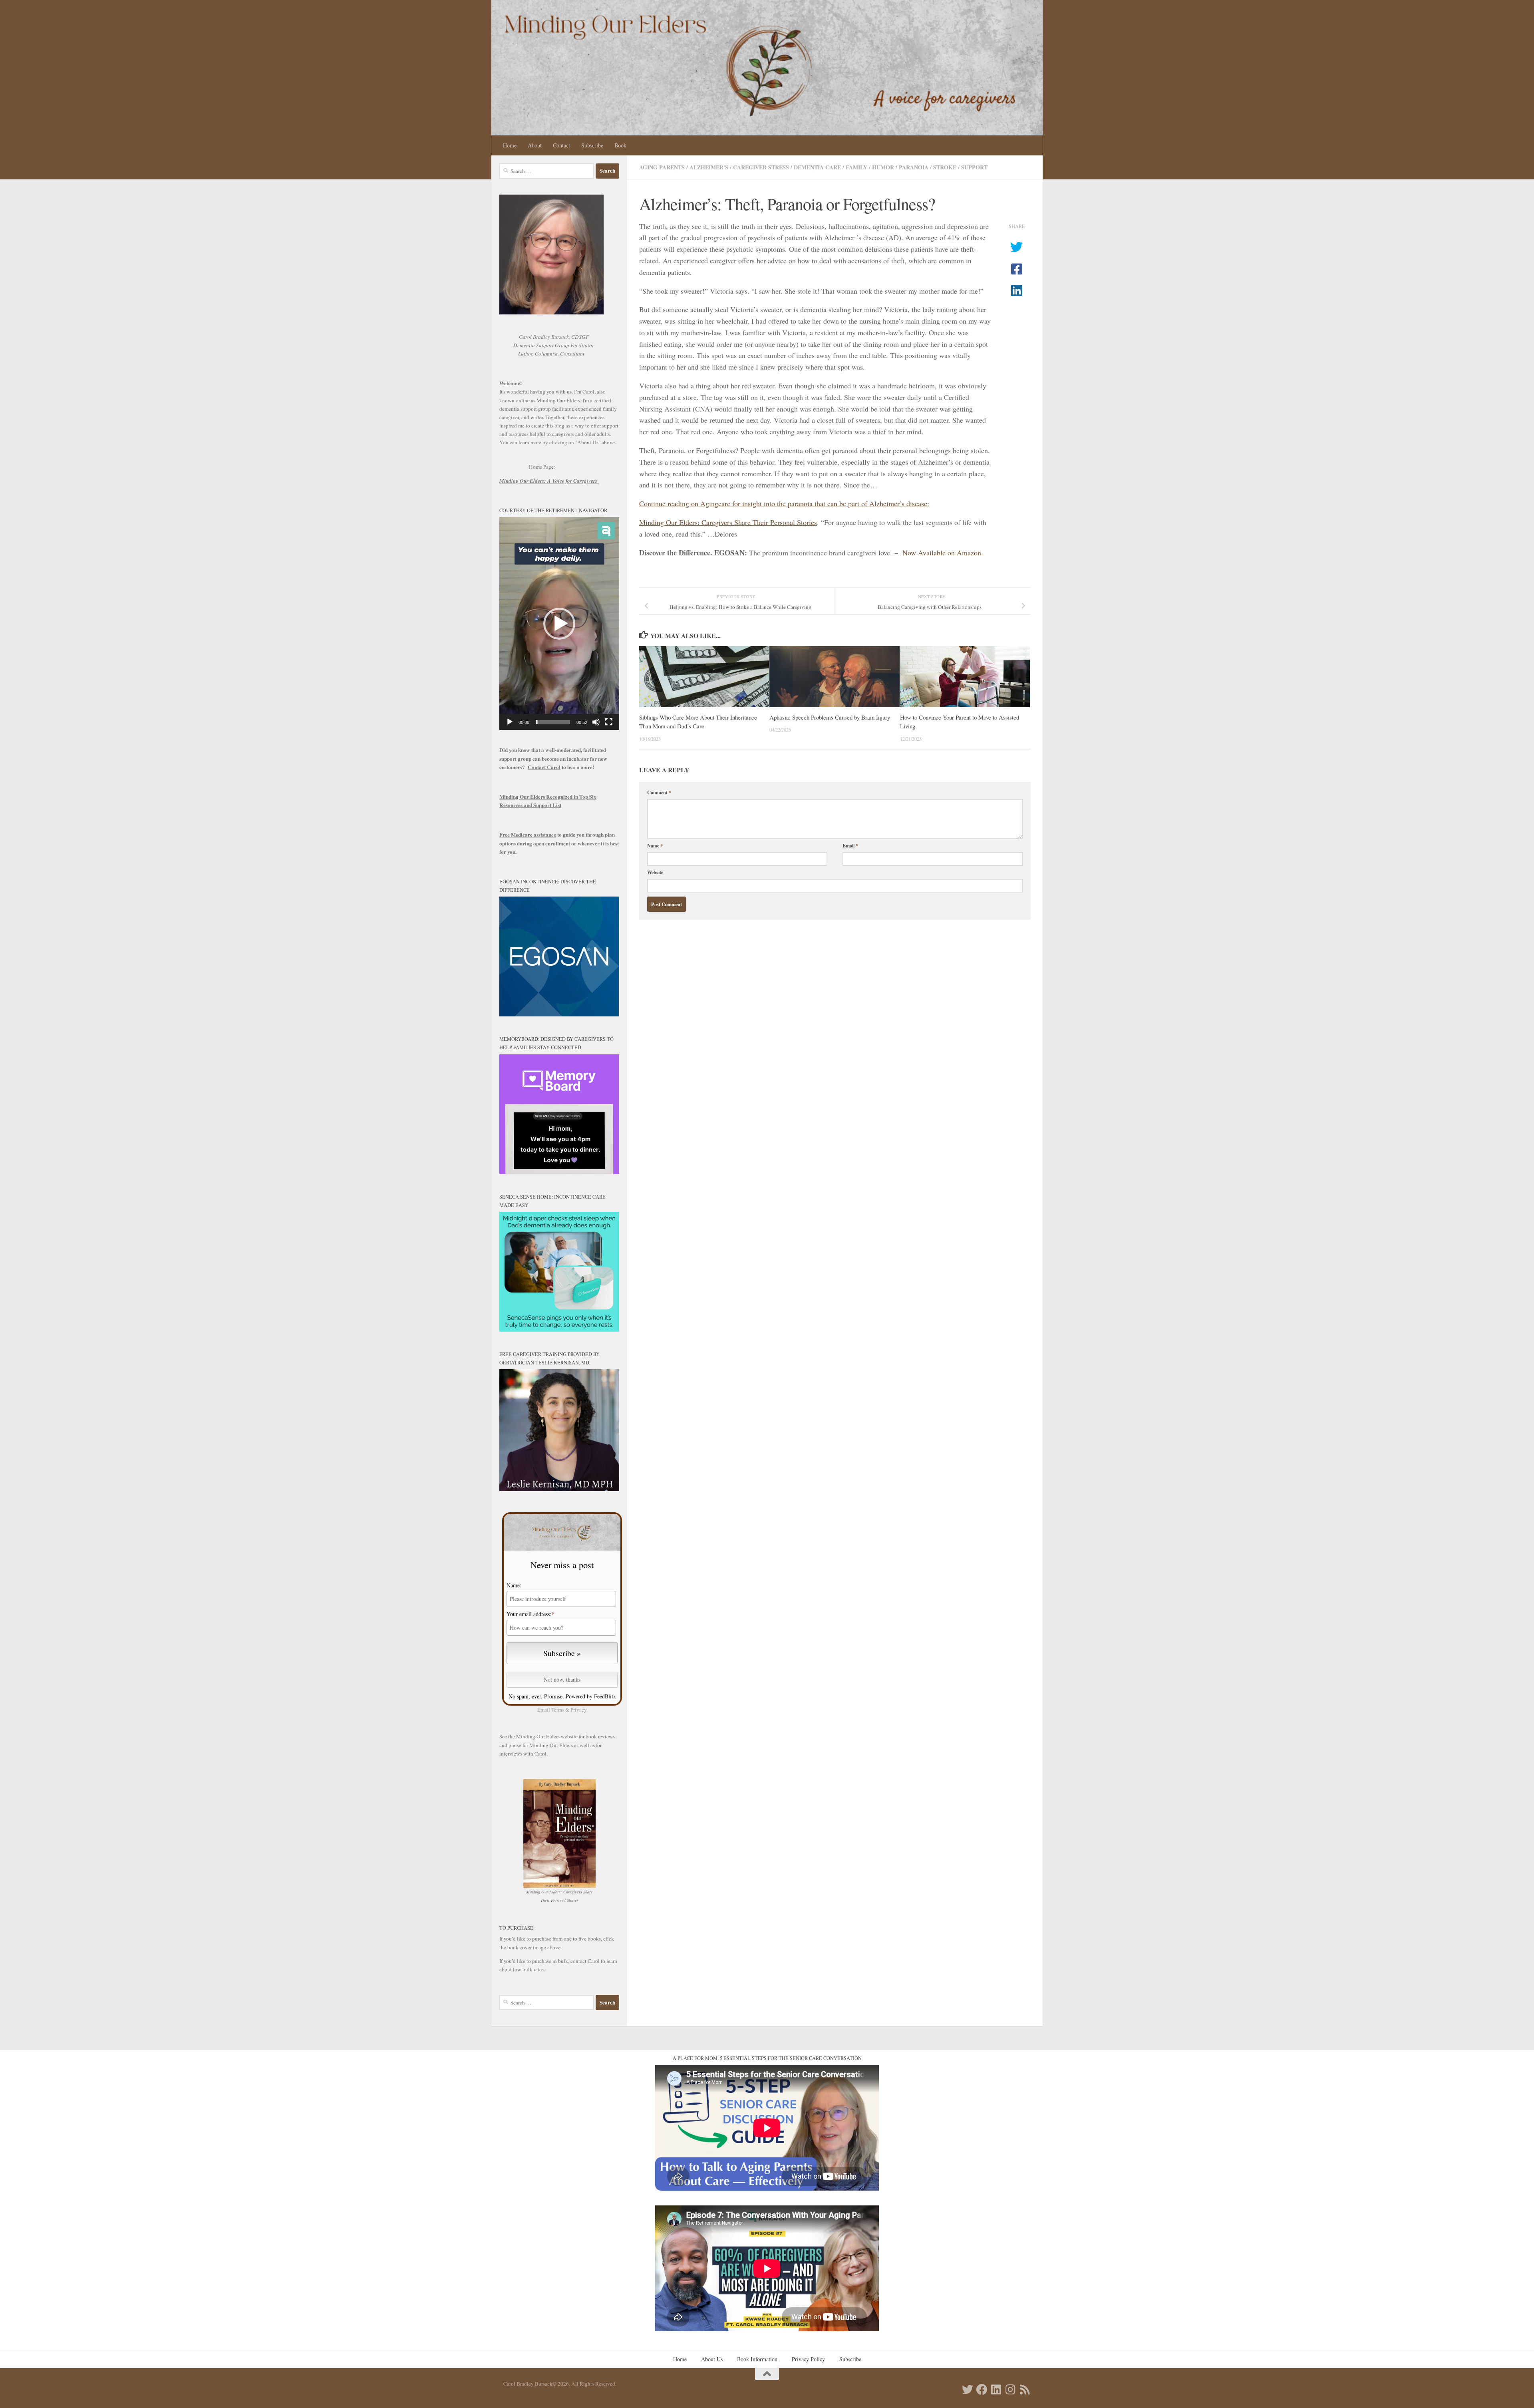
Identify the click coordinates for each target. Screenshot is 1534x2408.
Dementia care (817, 167)
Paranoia (914, 167)
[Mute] (596, 722)
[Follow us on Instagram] (1011, 2390)
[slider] (553, 722)
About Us (712, 2359)
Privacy (579, 1710)
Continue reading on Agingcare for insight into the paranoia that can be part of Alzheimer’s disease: (784, 503)
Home (510, 145)
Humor (883, 167)
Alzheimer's (709, 167)
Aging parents (662, 167)
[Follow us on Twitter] (968, 2390)
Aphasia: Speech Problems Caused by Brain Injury (830, 717)
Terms (558, 1710)
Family (856, 167)
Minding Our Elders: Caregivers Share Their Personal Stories (728, 522)
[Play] (510, 722)
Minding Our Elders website (547, 1736)
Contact (561, 145)
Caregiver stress (761, 167)
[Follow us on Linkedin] (996, 2390)
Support (974, 167)
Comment (659, 792)
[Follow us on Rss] (1025, 2390)
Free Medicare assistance (528, 835)
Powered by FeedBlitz (591, 1696)
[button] (559, 624)
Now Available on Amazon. (942, 553)
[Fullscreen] (609, 722)
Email (850, 845)
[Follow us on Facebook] (982, 2390)
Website (655, 872)
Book (620, 145)
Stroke (945, 167)
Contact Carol (544, 767)
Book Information (757, 2359)
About (535, 145)
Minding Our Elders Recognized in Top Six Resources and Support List (548, 801)
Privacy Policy (808, 2359)
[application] (559, 623)
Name (655, 845)
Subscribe (592, 145)
